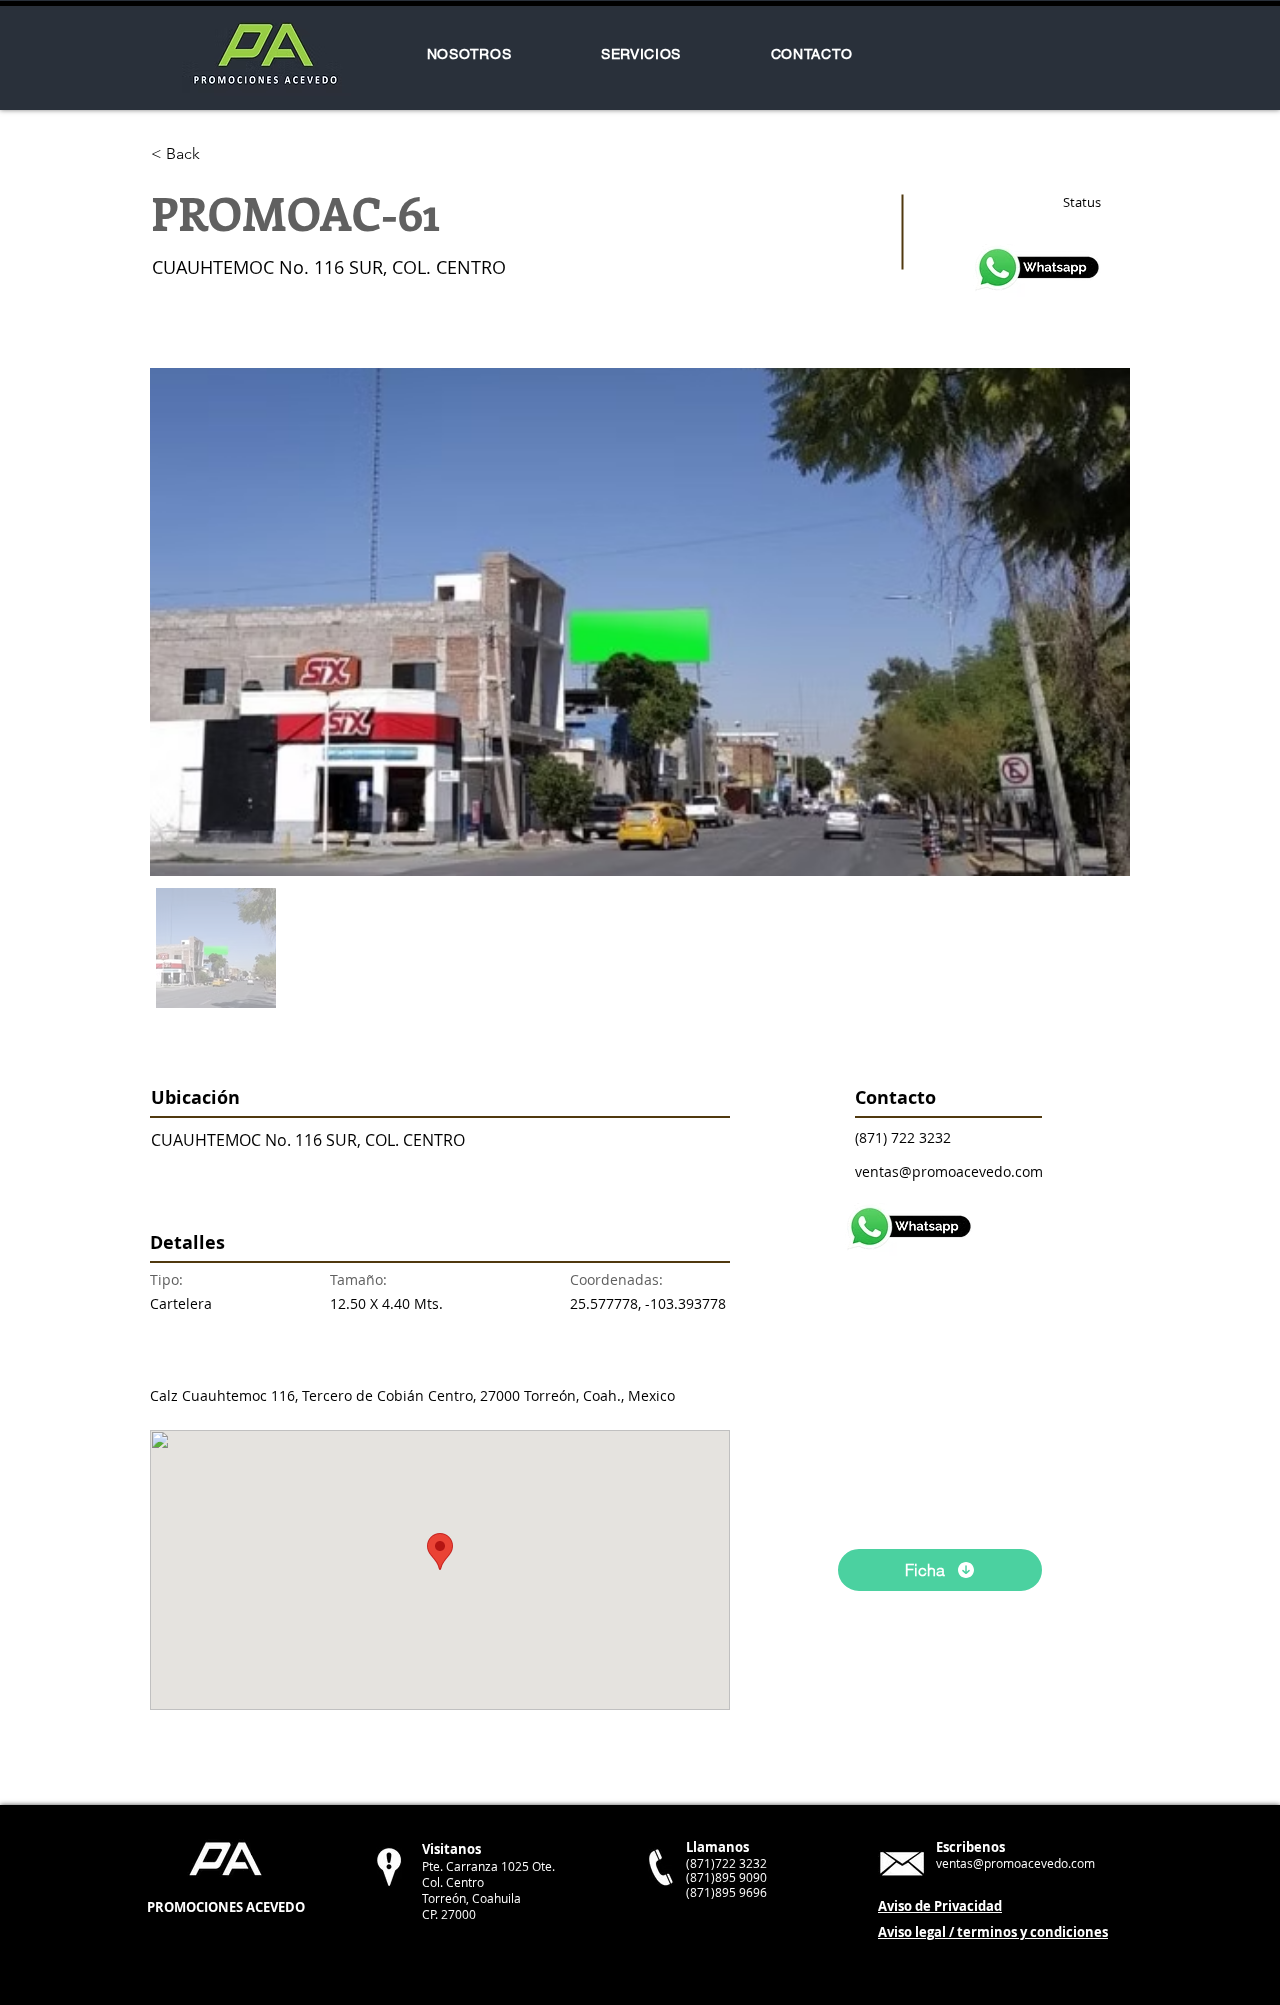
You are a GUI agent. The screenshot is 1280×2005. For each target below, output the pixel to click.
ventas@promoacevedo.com (949, 1171)
